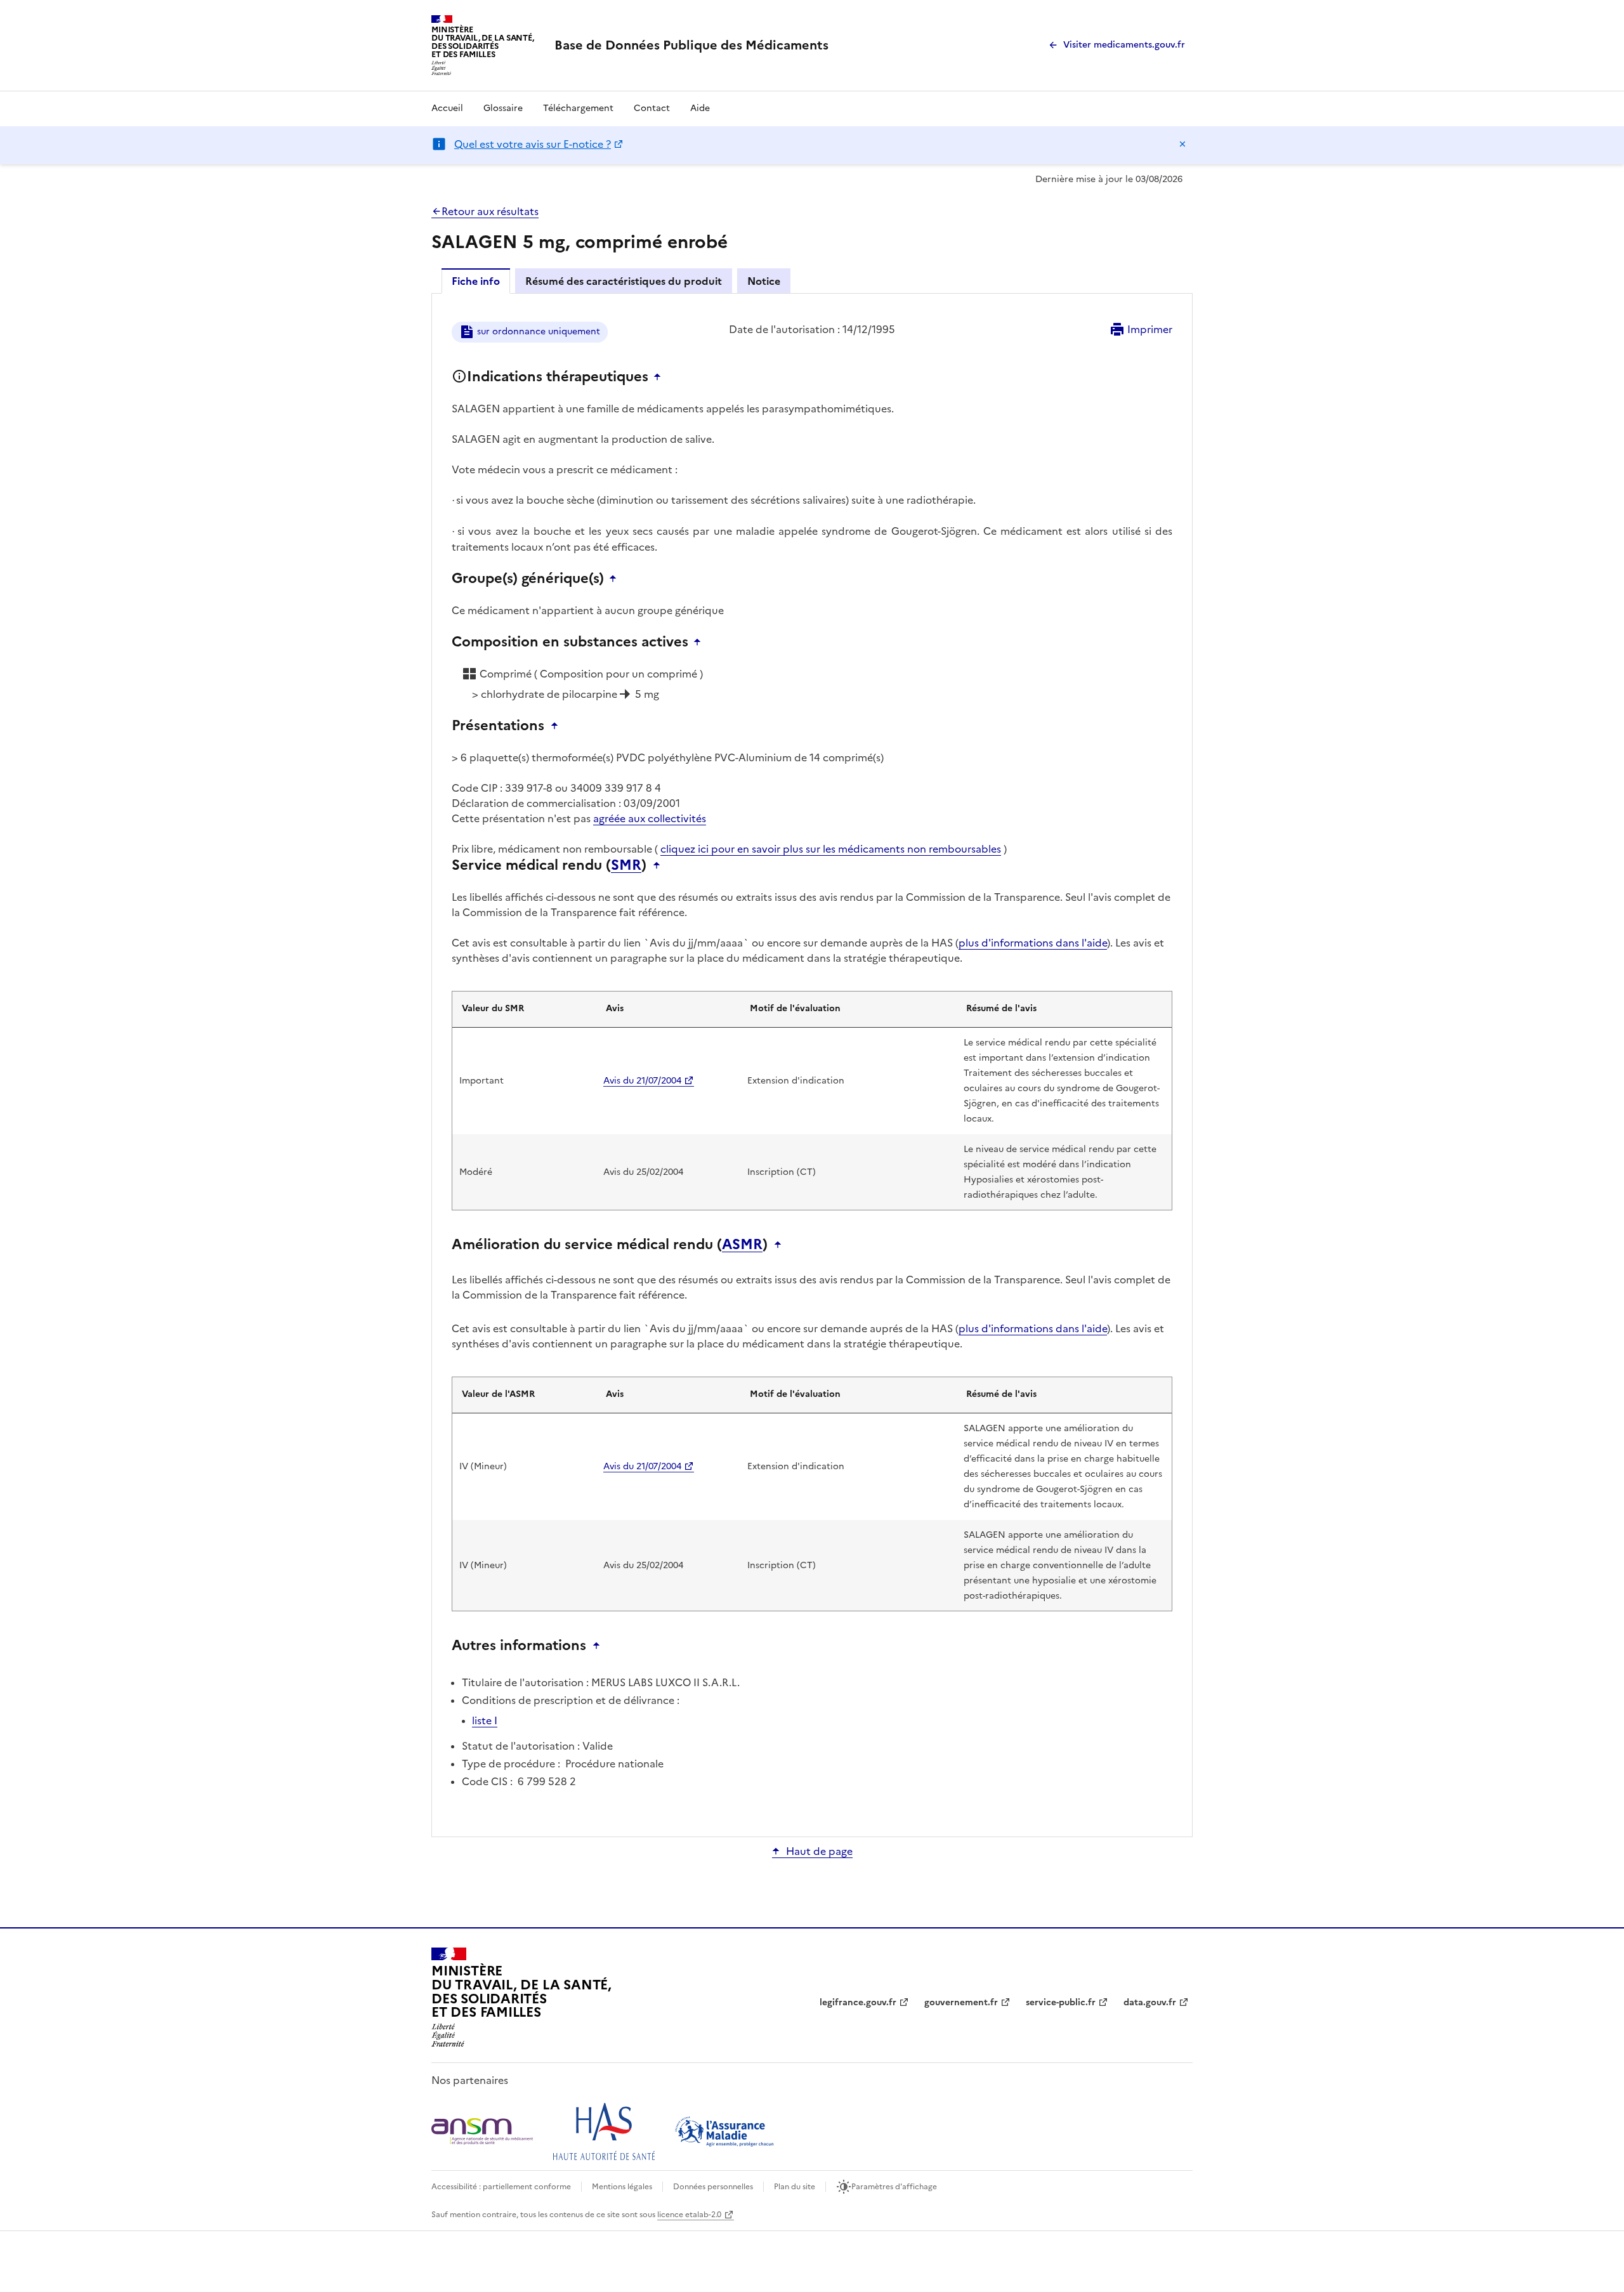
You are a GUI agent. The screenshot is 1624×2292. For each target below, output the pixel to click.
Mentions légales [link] (622, 2187)
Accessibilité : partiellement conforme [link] (501, 2187)
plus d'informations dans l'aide (1033, 943)
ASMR (742, 1245)
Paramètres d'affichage (894, 2187)
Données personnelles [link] (713, 2187)
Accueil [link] (447, 108)
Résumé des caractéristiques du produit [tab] (624, 281)
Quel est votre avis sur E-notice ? (533, 144)
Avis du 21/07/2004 (642, 1081)
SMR (626, 865)
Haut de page (819, 1851)
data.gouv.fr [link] (1150, 2002)
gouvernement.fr (961, 2002)
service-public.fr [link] (1061, 2002)
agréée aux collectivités (650, 818)
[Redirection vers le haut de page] (660, 377)
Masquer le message (1182, 144)
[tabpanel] (812, 1064)
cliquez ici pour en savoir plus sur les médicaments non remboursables (831, 849)
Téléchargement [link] (578, 108)
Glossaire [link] (503, 108)
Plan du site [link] (795, 2187)
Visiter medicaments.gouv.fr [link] (1124, 45)
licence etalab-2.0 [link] (689, 2215)
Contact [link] (652, 108)
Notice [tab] (764, 281)
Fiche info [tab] (476, 281)
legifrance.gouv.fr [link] (858, 2002)
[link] (691, 45)
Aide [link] (700, 108)
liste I (485, 1720)
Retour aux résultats (490, 211)
